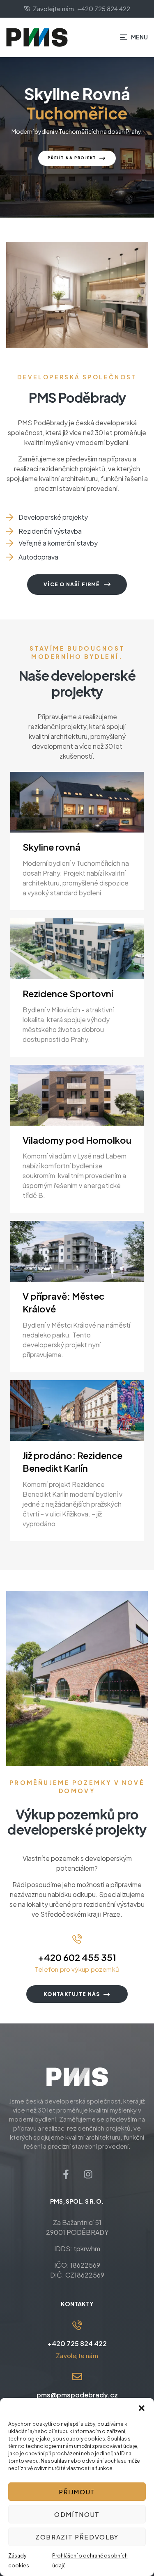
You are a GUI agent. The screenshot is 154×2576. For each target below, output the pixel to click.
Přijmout (77, 2492)
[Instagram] (88, 2175)
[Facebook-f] (66, 2175)
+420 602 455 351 (77, 1957)
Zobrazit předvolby (77, 2537)
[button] (142, 2408)
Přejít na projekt (72, 158)
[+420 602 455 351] (77, 1939)
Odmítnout (77, 2514)
